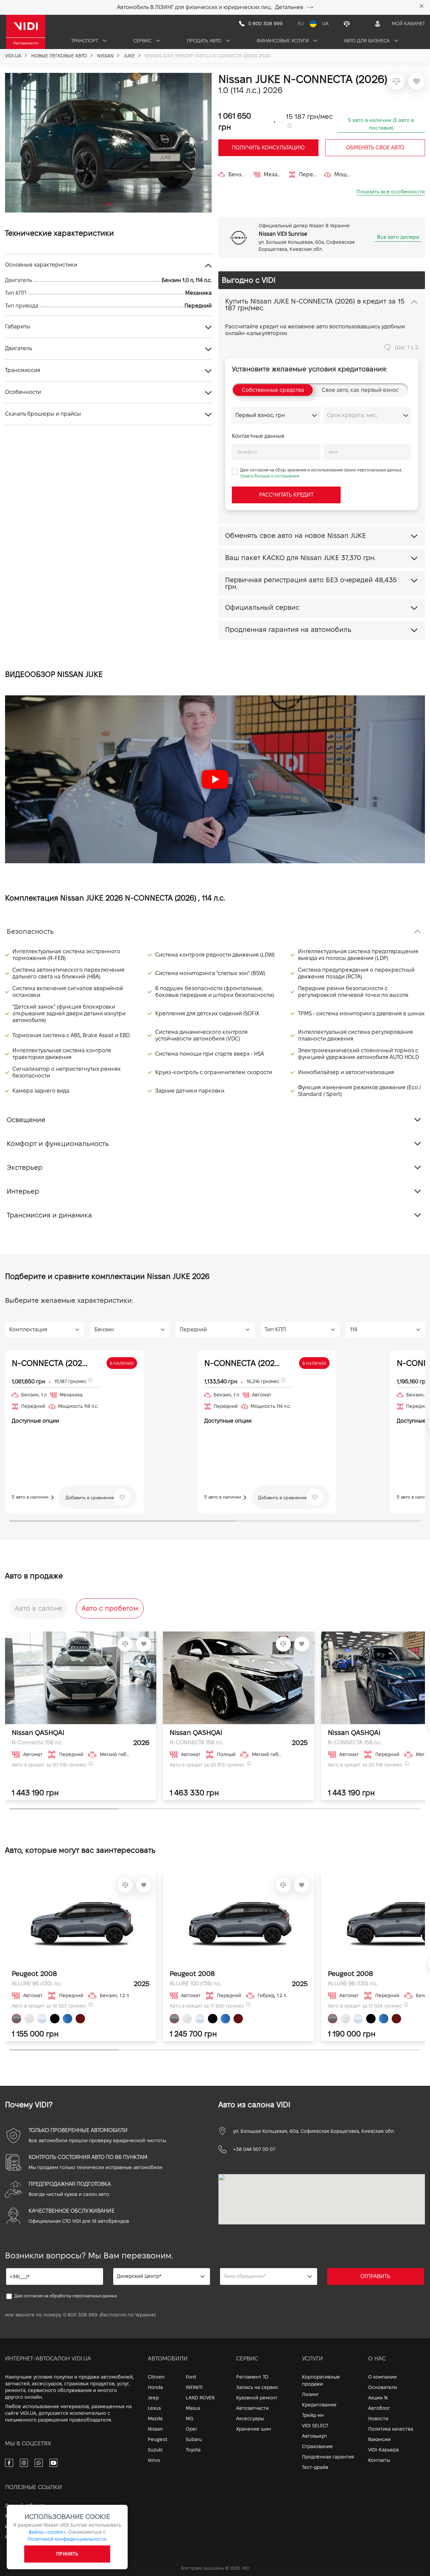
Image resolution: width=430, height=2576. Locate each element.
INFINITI (194, 2387)
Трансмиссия (23, 370)
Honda (155, 2387)
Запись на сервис (257, 2387)
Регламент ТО (252, 2377)
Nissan (155, 2429)
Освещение (26, 1120)
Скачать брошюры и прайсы (43, 414)
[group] (108, 143)
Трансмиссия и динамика (49, 1215)
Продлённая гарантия (328, 2457)
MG (189, 2419)
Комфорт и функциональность (58, 1144)
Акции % (378, 2398)
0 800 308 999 (80, 2315)
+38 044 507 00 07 (254, 2149)
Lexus (154, 2408)
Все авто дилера (398, 237)
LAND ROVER (200, 2398)
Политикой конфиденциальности (67, 2539)
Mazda (155, 2419)
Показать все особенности (391, 192)
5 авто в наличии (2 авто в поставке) (381, 124)
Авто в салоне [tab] (38, 1608)
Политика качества (391, 2429)
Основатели (383, 2387)
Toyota (193, 2450)
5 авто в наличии (31, 1497)
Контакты (379, 2460)
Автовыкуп (314, 2436)
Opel (191, 2429)
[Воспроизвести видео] (215, 779)
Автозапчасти (252, 2408)
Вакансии (379, 2439)
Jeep (153, 2398)
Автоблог (379, 2408)
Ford (191, 2377)
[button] (13, 141)
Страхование (317, 2446)
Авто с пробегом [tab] (110, 1608)
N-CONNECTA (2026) (50, 1363)
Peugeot (158, 2439)
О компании (382, 2377)
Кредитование (319, 2405)
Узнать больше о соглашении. (270, 476)
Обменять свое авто (375, 148)
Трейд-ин (313, 2415)
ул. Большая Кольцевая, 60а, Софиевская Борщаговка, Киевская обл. (314, 2131)
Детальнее (289, 7)
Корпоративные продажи (321, 2380)
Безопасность (30, 931)
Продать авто (205, 41)
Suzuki (155, 2450)
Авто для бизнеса (368, 41)
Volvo (154, 2460)
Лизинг (310, 2394)
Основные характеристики (41, 265)
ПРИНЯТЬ (67, 2554)
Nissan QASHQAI (38, 1733)
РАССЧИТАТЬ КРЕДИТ (286, 495)
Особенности (23, 392)
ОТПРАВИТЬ (375, 2276)
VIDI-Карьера (383, 2450)
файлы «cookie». (48, 2532)
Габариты (18, 327)
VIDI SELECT (315, 2426)
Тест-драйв (315, 2467)
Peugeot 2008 (34, 1974)
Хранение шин (254, 2429)
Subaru (194, 2439)
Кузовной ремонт (257, 2398)
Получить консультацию (268, 148)
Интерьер (23, 1191)
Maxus (193, 2408)
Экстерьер (25, 1167)
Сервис (143, 41)
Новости (378, 2419)
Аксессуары (250, 2419)
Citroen (156, 2377)
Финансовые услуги (283, 41)
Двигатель (18, 348)
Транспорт (85, 41)
